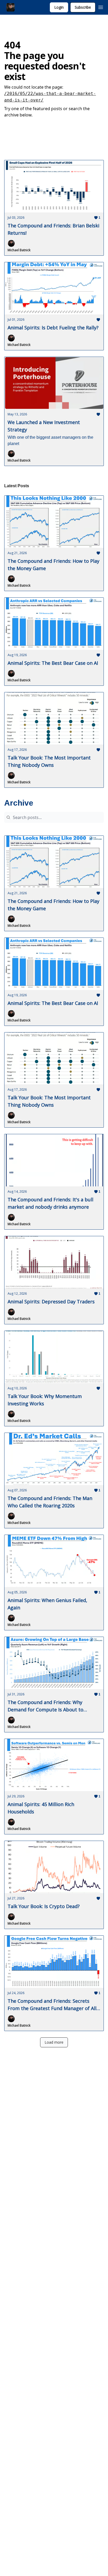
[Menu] (101, 7)
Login (59, 7)
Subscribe (83, 7)
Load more (54, 2042)
